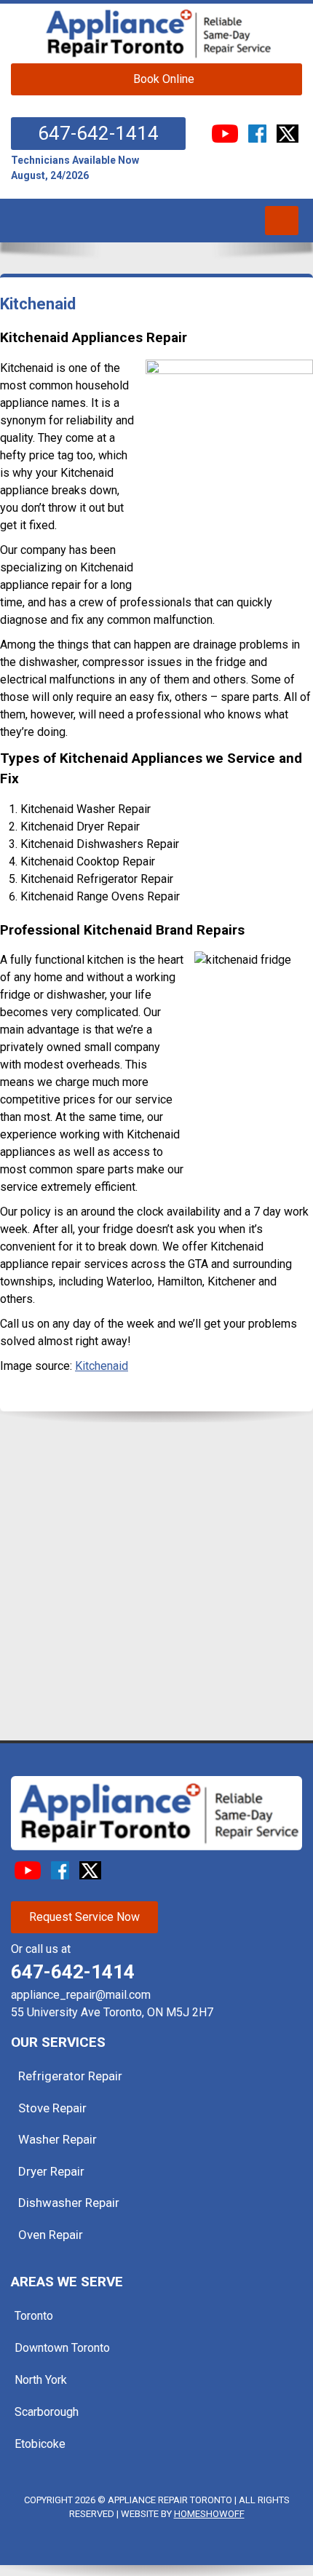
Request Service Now (84, 1917)
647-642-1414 (98, 133)
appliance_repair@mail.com (81, 1995)
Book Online (164, 79)
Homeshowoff (209, 2514)
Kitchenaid (102, 1366)
